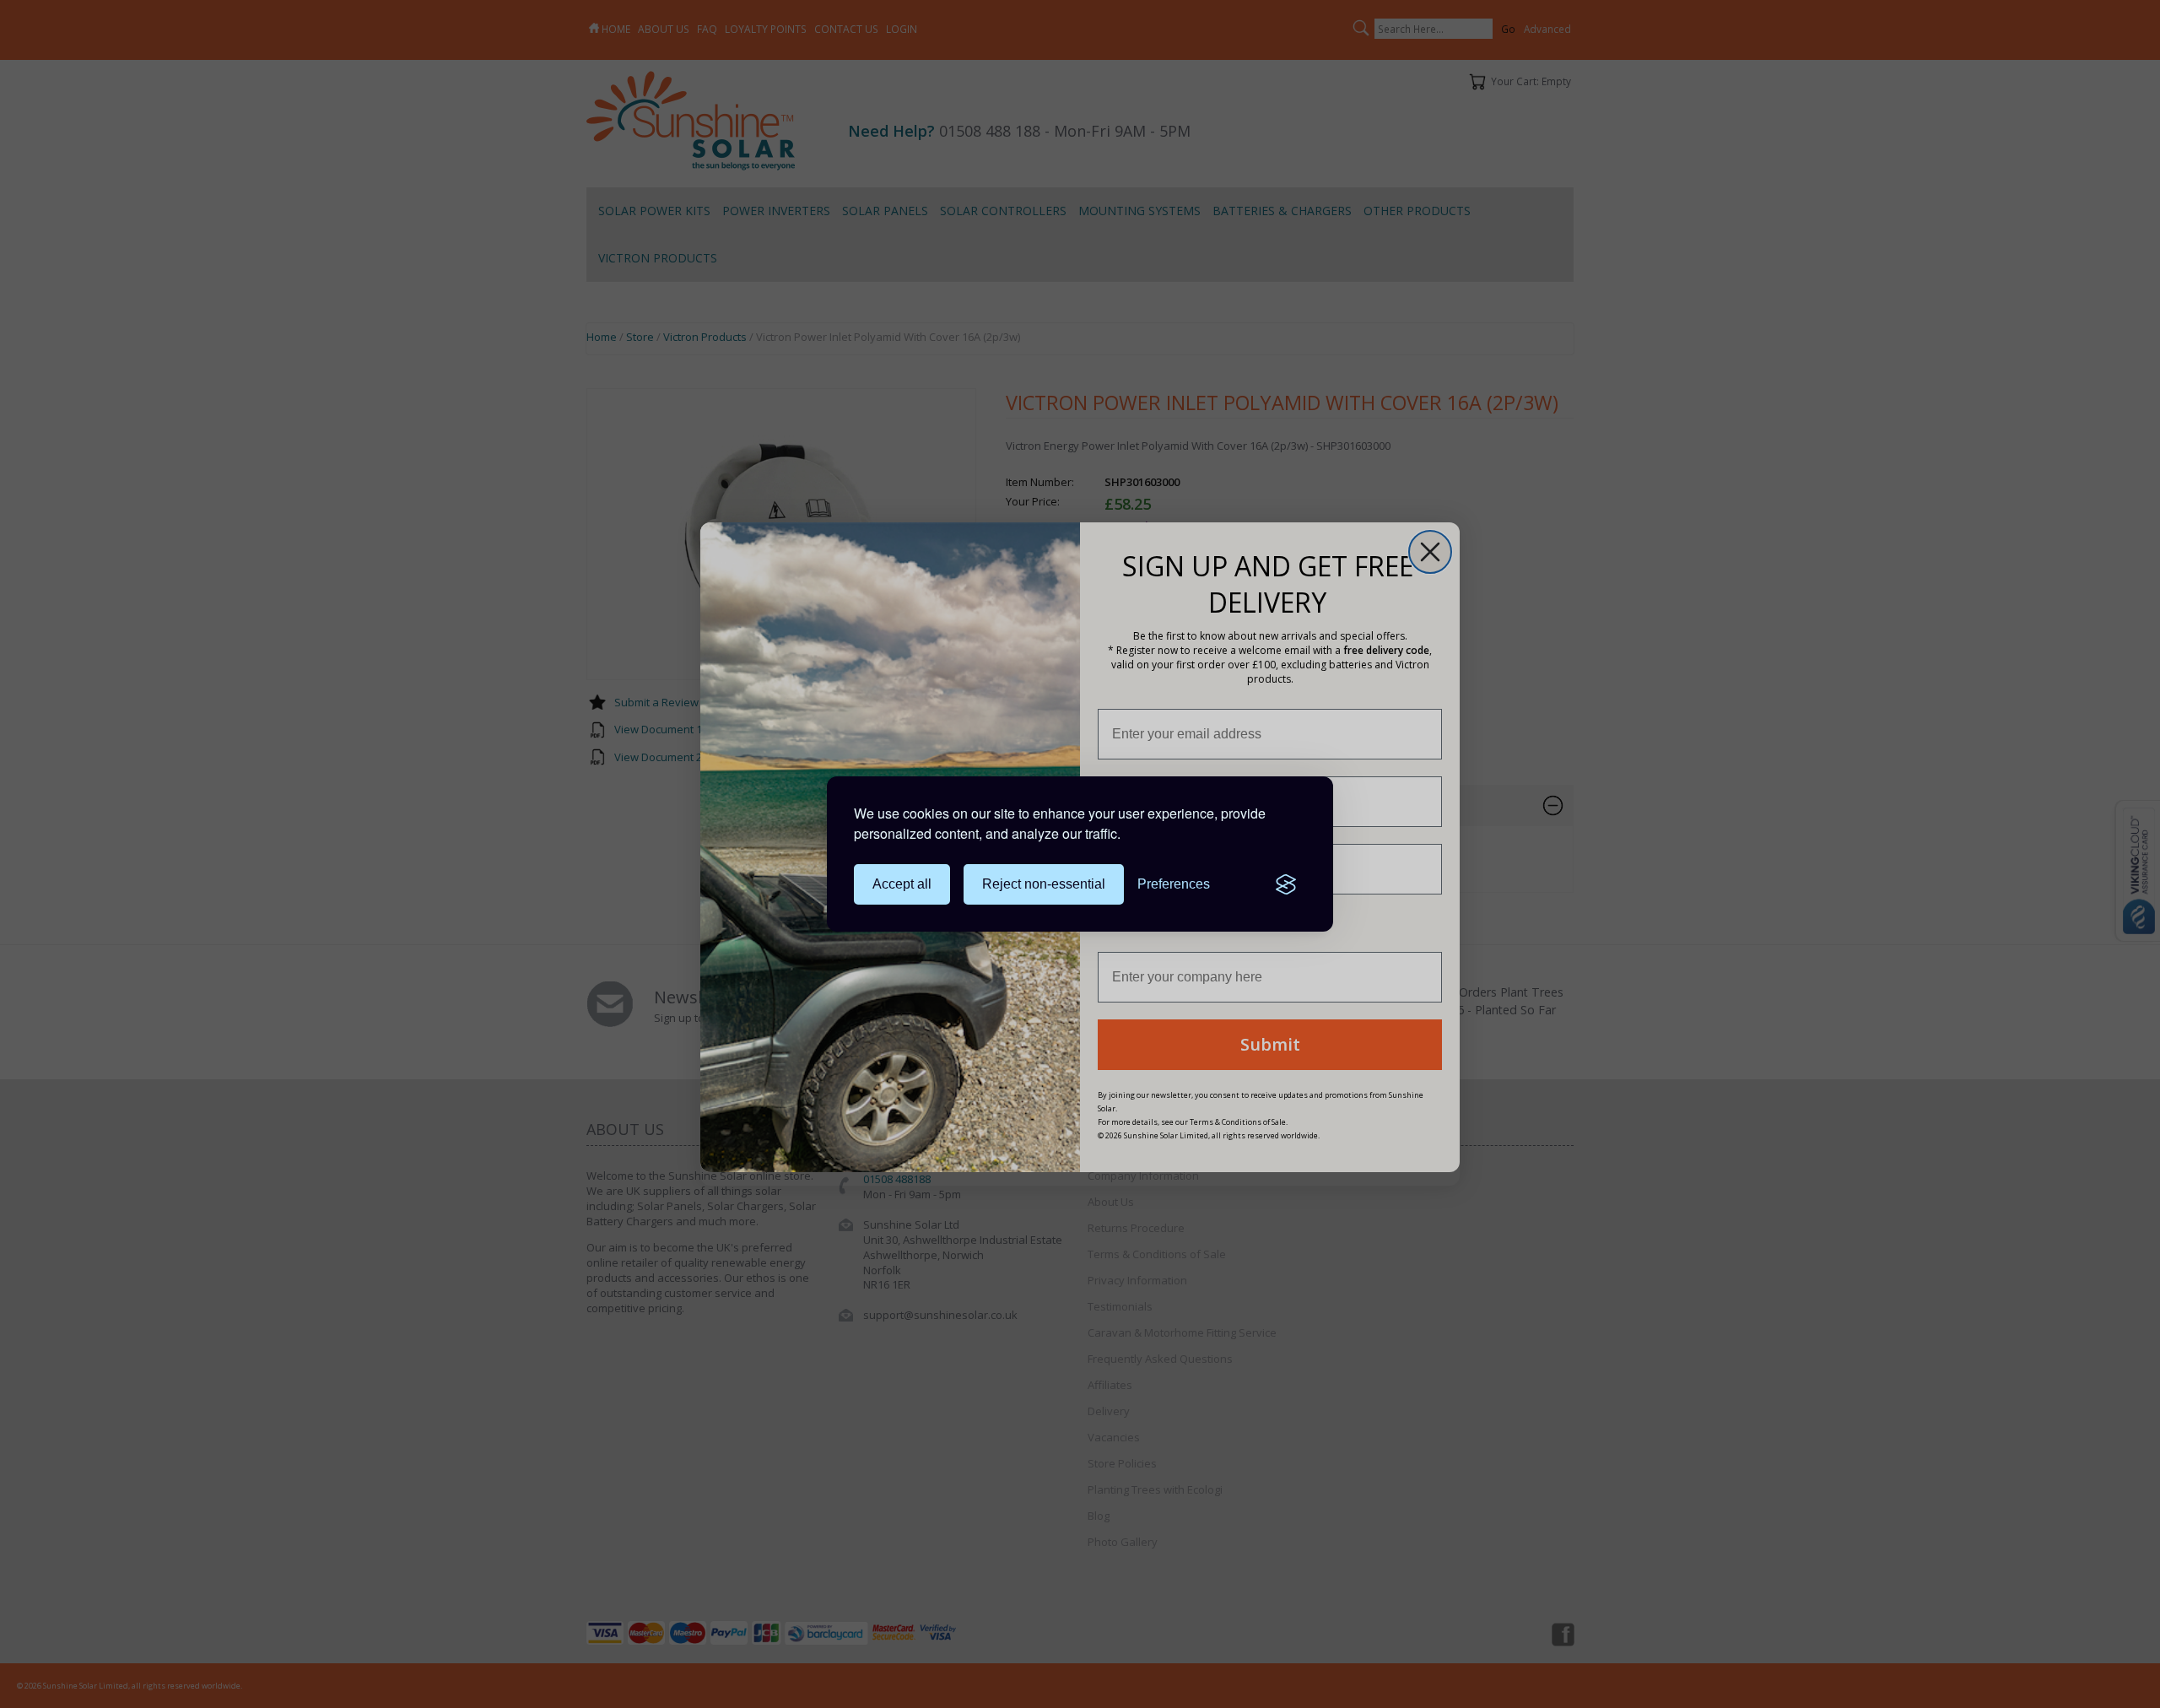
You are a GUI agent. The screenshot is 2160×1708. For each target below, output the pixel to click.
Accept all (902, 884)
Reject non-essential (1044, 884)
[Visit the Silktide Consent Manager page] (1286, 884)
